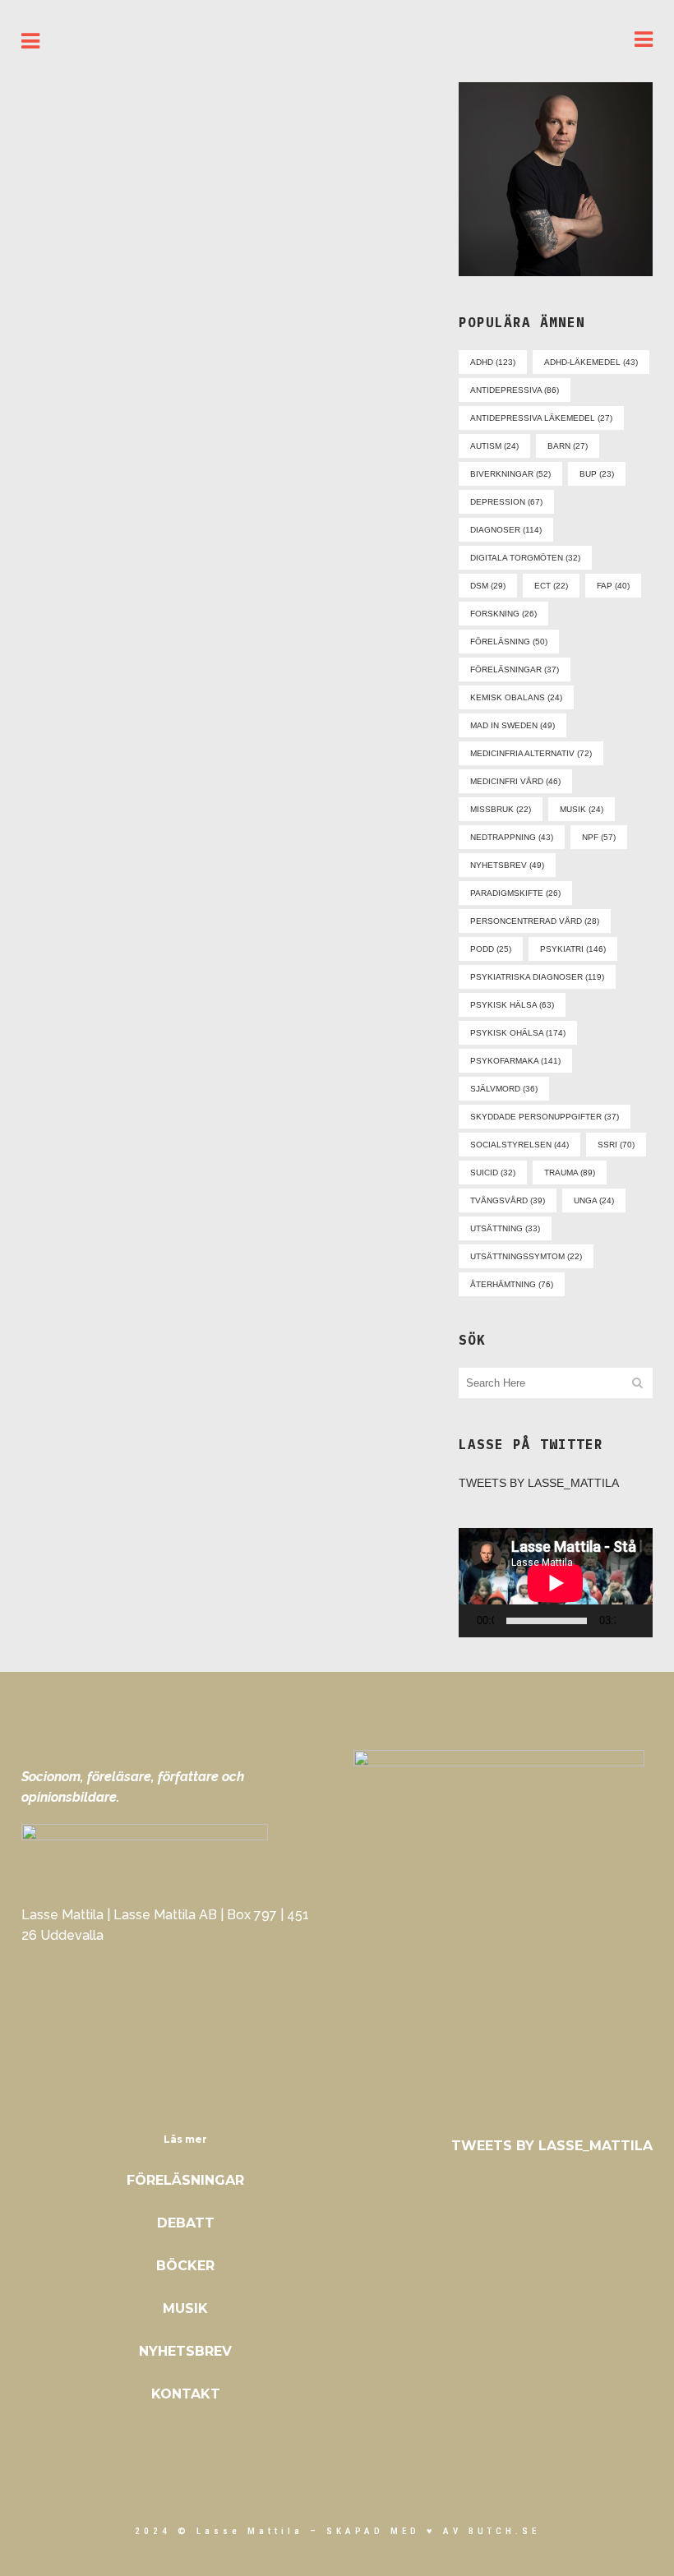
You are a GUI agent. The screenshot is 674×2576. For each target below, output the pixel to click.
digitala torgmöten (525, 558)
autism (494, 446)
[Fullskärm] (652, 1621)
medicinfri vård (515, 781)
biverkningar (510, 474)
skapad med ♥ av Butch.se (433, 2531)
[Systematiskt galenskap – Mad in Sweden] (118, 153)
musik (582, 809)
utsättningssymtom (526, 1256)
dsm (488, 586)
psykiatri (573, 949)
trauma (570, 1173)
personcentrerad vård (535, 921)
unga (594, 1200)
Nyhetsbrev (185, 2351)
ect (551, 586)
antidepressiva (515, 390)
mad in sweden (512, 725)
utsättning (505, 1228)
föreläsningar (515, 669)
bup (597, 474)
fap (613, 586)
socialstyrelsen (519, 1145)
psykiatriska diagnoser (537, 977)
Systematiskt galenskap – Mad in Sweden (115, 301)
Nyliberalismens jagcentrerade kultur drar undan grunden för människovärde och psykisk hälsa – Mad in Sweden (326, 263)
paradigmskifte (515, 893)
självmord (504, 1089)
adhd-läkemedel (591, 362)
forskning (503, 614)
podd (491, 949)
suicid (493, 1173)
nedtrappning (512, 837)
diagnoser (506, 530)
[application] (556, 1583)
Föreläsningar (185, 2180)
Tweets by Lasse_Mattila (539, 1483)
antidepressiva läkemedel (541, 418)
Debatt (186, 2223)
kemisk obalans (516, 697)
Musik (185, 2308)
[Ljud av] (632, 1621)
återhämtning (512, 1284)
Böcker (185, 2266)
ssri (616, 1145)
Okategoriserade (282, 140)
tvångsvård (508, 1200)
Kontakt (186, 2394)
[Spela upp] (476, 1621)
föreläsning (509, 642)
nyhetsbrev (507, 865)
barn (568, 446)
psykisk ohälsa (518, 1033)
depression (506, 502)
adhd (493, 362)
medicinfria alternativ (531, 753)
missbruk (501, 809)
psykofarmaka (515, 1061)
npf (599, 837)
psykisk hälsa (512, 1005)
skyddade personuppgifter (545, 1117)
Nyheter (164, 238)
